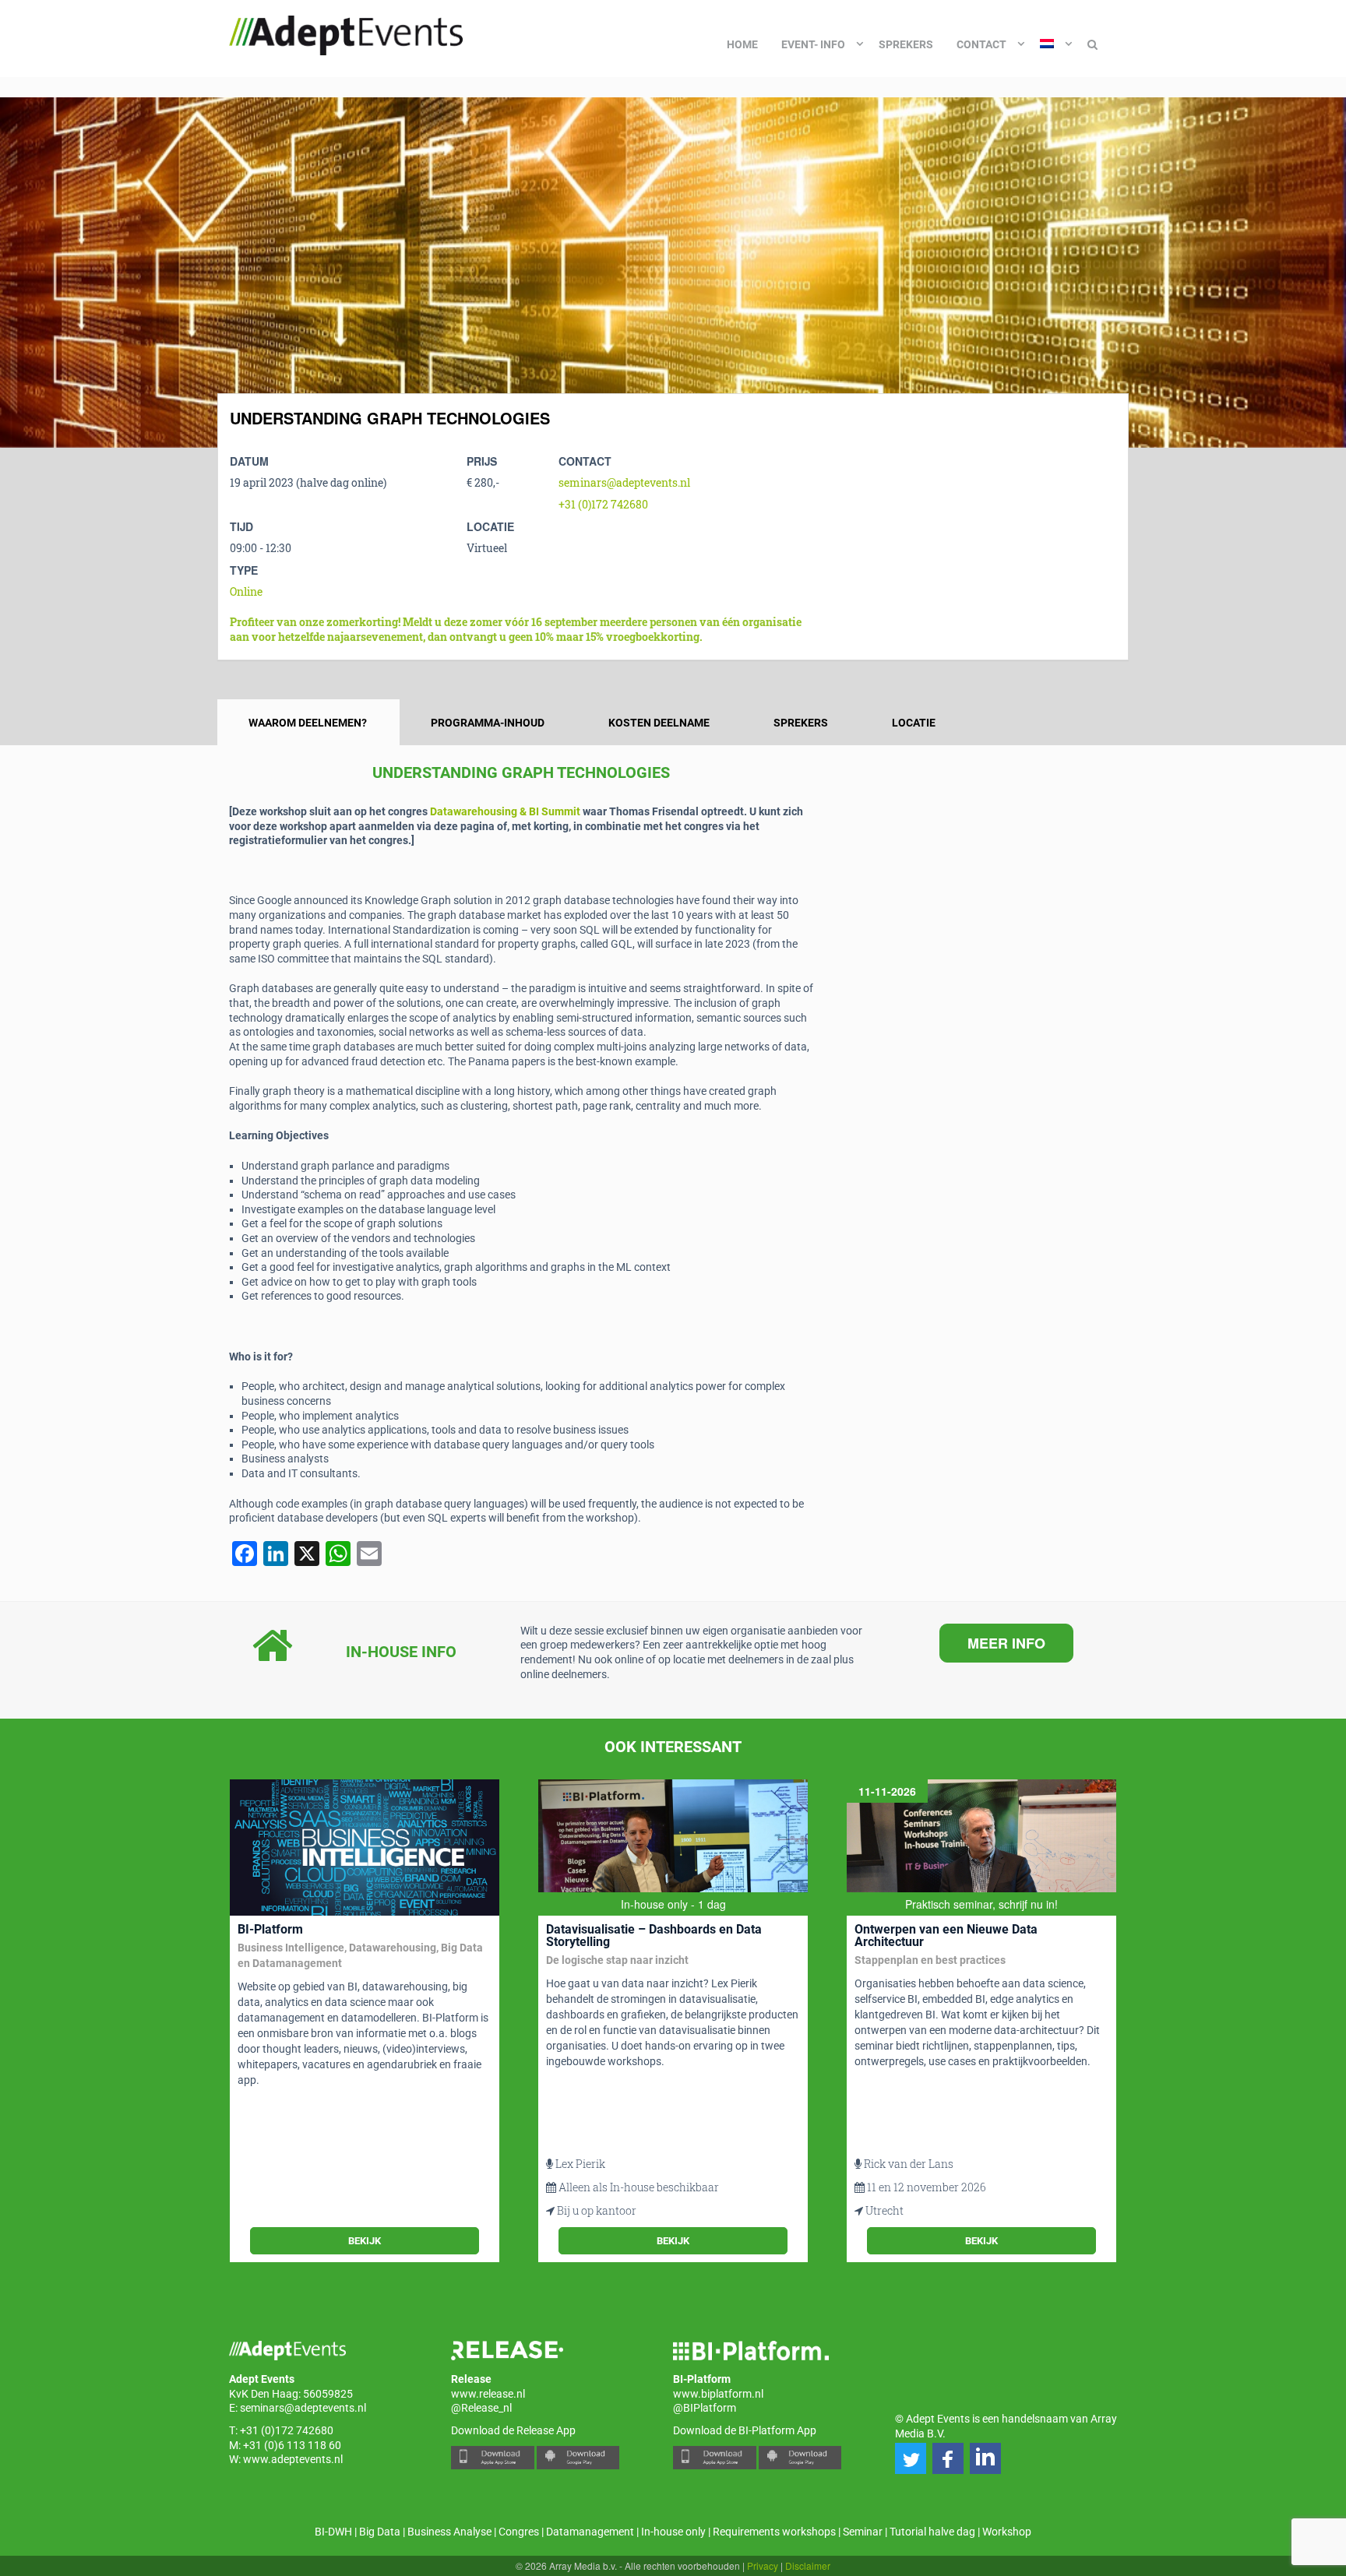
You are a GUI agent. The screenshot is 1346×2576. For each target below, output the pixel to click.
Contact (981, 44)
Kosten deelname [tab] (659, 723)
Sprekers (906, 44)
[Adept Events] (346, 33)
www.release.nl (488, 2394)
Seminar (863, 2532)
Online (246, 591)
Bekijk (365, 2241)
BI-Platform (270, 1929)
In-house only (673, 2532)
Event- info (813, 44)
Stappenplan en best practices (930, 1960)
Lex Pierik (580, 2164)
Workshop (1007, 2532)
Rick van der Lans (909, 2164)
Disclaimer (808, 2565)
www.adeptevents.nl (293, 2459)
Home (742, 44)
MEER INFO (1006, 1643)
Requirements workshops (774, 2532)
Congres (519, 2532)
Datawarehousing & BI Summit (505, 811)
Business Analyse (449, 2532)
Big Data (380, 2532)
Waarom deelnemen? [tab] (308, 723)
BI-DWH (333, 2532)
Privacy (763, 2565)
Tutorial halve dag (932, 2532)
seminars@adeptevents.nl (624, 482)
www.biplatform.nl (718, 2394)
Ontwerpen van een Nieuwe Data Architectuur (946, 1936)
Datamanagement (590, 2532)
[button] (911, 2458)
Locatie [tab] (914, 723)
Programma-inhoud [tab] (488, 723)
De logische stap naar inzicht (617, 1960)
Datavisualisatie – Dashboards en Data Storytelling (654, 1936)
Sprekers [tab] (801, 723)
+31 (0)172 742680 (603, 504)
